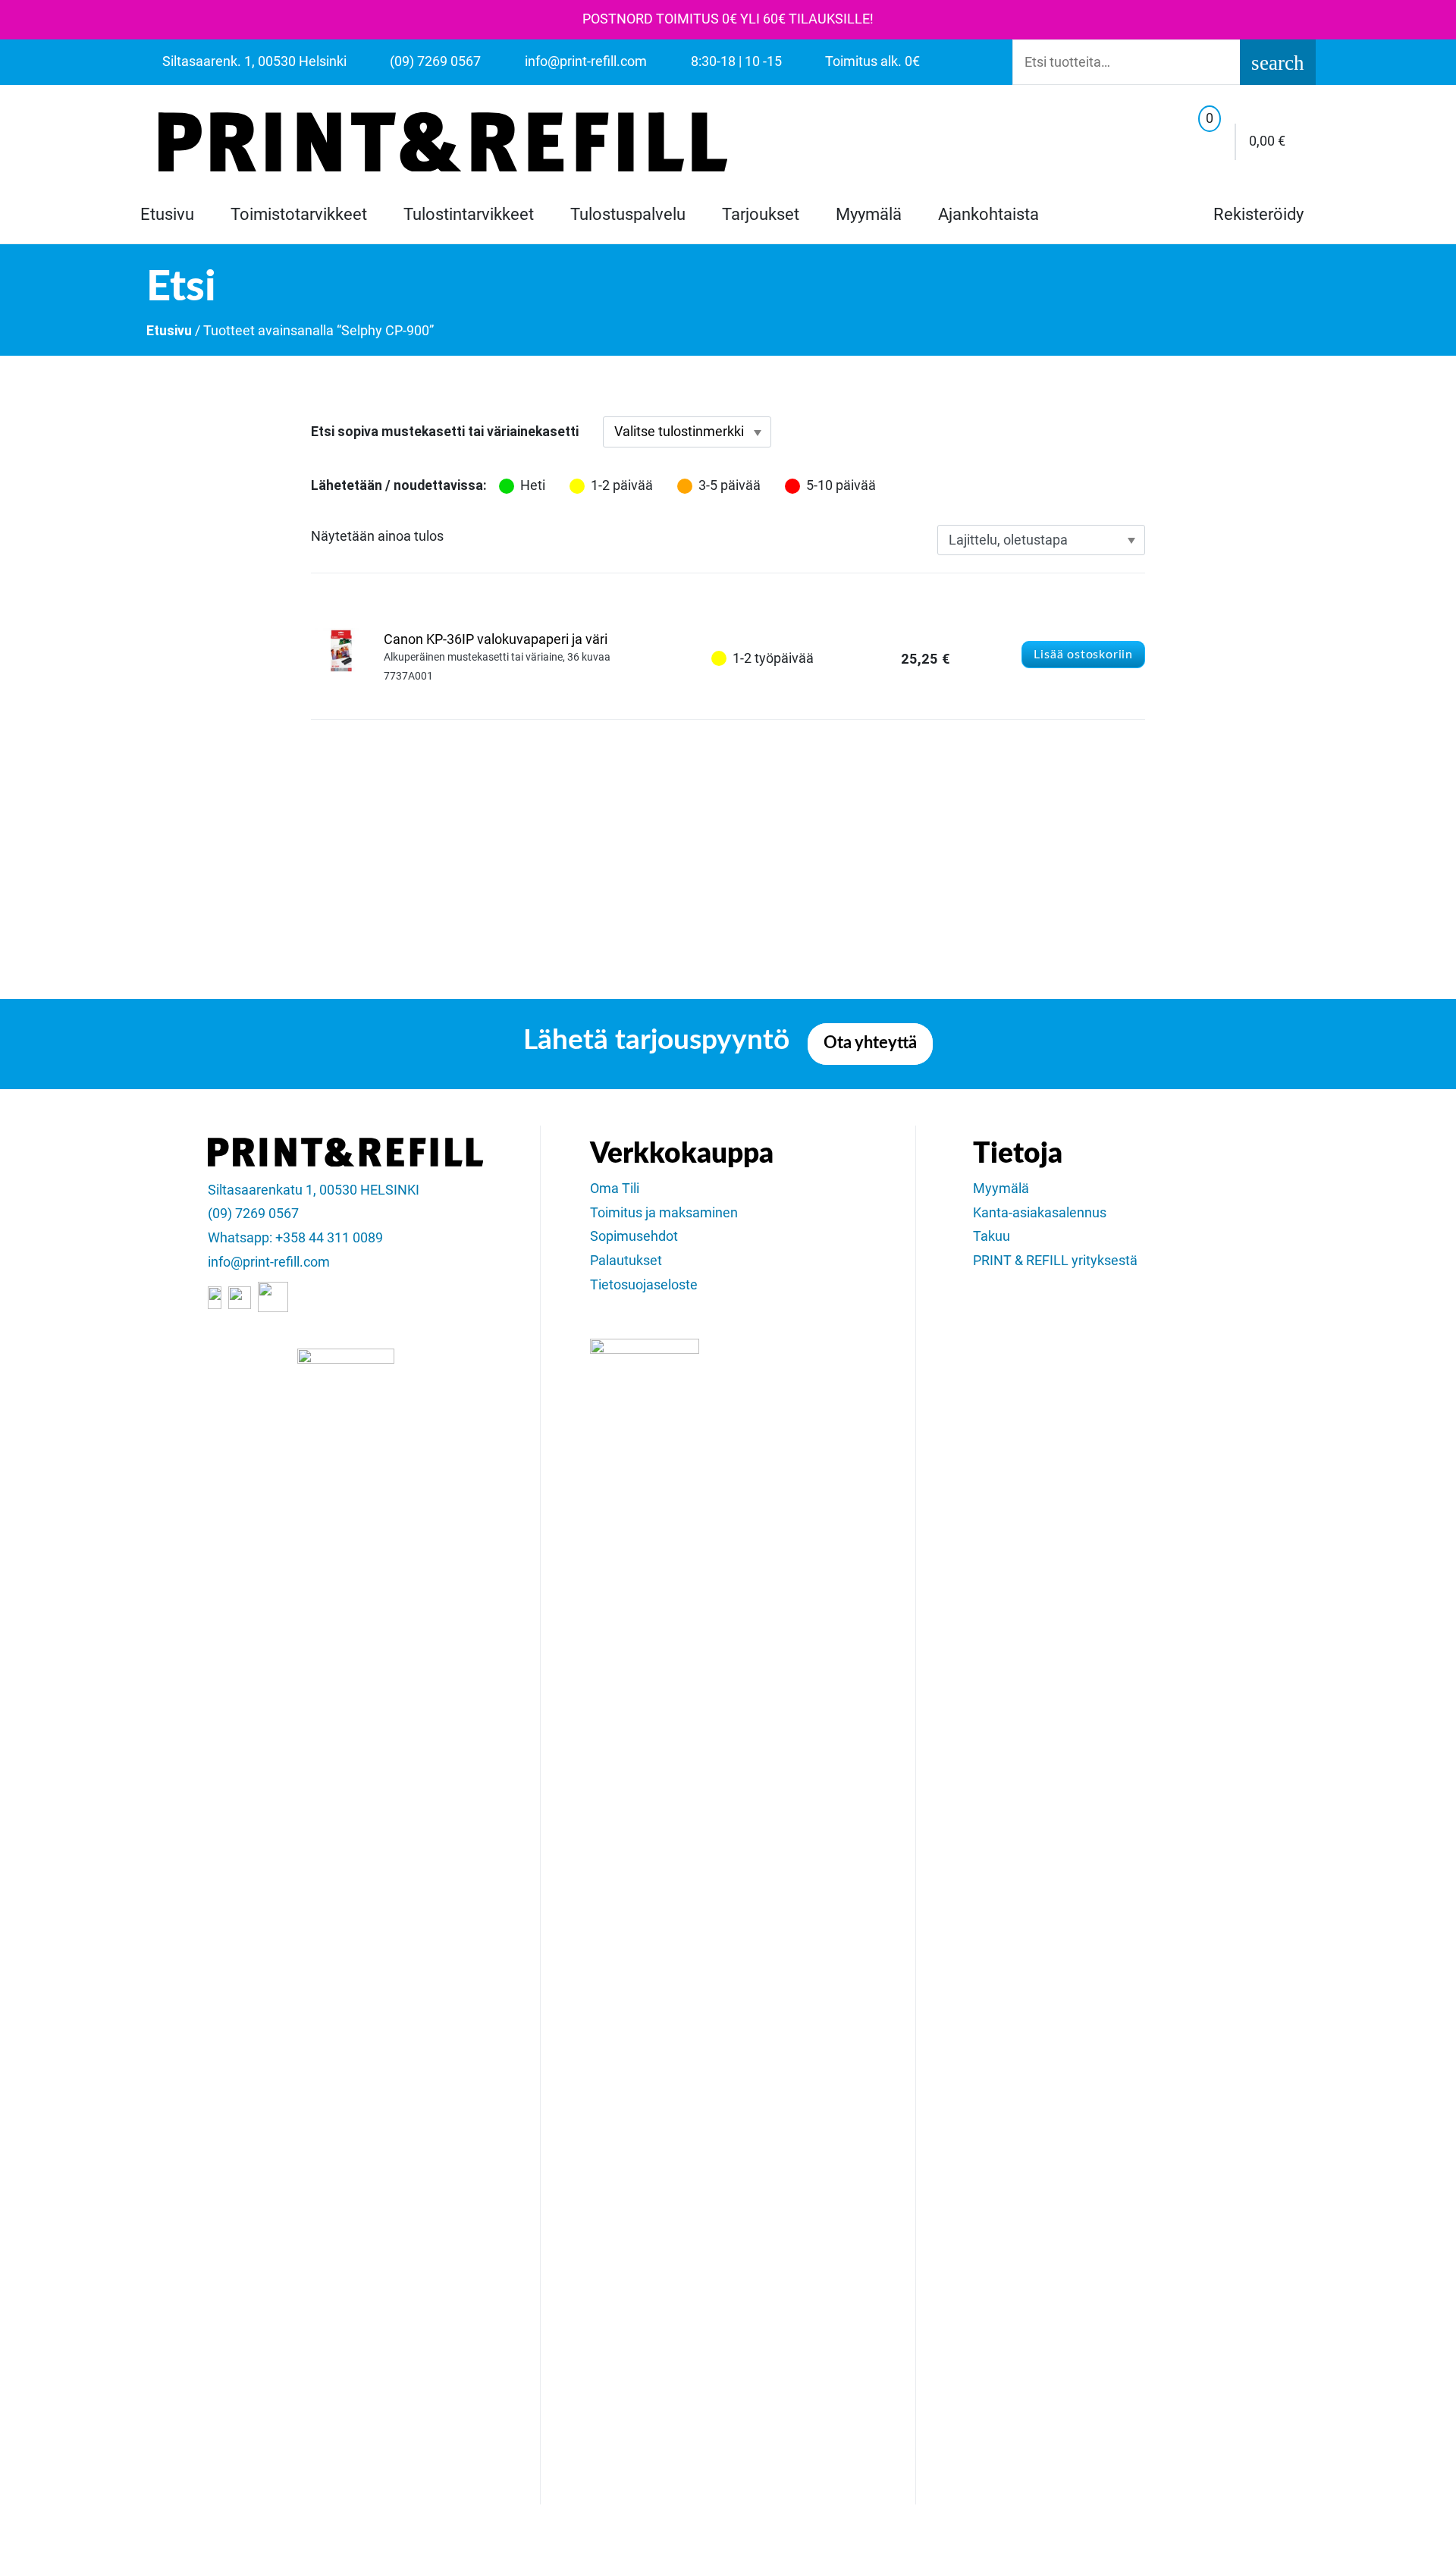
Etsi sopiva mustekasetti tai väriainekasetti (445, 432)
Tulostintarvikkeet (469, 214)
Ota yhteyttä (870, 1043)
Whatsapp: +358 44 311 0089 (295, 1238)
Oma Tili (615, 1189)
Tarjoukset (761, 214)
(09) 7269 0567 (253, 1214)
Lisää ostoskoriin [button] (1083, 655)
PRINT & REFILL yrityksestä (1055, 1261)
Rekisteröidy (1257, 214)
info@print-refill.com (269, 1262)
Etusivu (167, 214)
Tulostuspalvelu (628, 214)
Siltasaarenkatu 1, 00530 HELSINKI (314, 1190)
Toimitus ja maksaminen (664, 1213)
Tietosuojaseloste (644, 1285)
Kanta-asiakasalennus (1040, 1213)
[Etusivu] (443, 142)
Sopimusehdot (634, 1236)
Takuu (992, 1236)
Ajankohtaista (988, 214)
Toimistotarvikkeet (299, 214)
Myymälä (869, 214)
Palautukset (626, 1261)
